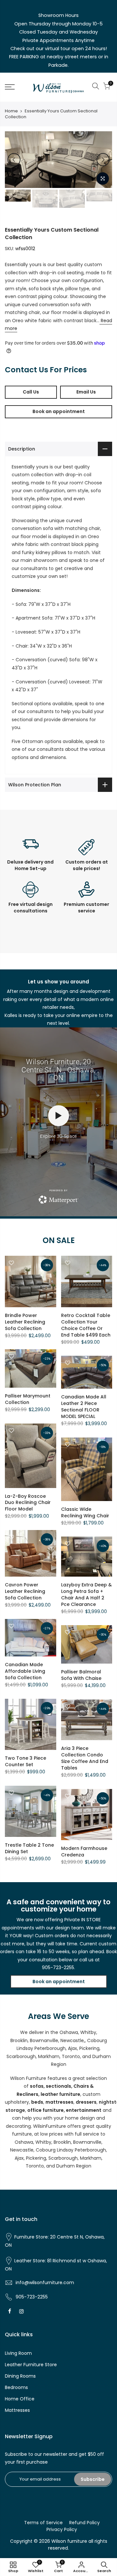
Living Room (18, 2353)
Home (11, 111)
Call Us (31, 392)
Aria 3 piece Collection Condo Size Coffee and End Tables (85, 1758)
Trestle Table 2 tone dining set (29, 1848)
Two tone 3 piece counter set (26, 1761)
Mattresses (17, 2410)
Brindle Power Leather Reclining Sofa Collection (25, 1322)
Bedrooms (16, 2387)
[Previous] (14, 160)
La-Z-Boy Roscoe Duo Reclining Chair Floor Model (28, 1503)
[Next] (103, 160)
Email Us (86, 392)
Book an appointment (59, 411)
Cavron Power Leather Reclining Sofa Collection (25, 1591)
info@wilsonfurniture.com (45, 2283)
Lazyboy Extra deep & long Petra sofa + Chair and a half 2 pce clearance (86, 1595)
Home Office (20, 2399)
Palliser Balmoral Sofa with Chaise (81, 1675)
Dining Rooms (20, 2376)
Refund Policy (84, 2523)
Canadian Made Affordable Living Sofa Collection (25, 1671)
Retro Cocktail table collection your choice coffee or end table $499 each (86, 1325)
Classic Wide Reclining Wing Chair (85, 1512)
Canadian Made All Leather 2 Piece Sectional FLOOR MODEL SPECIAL (84, 1407)
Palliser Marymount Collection (28, 1399)
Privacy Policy (62, 2529)
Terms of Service (43, 2523)
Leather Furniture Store (31, 2365)
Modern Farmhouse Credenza (84, 1852)
